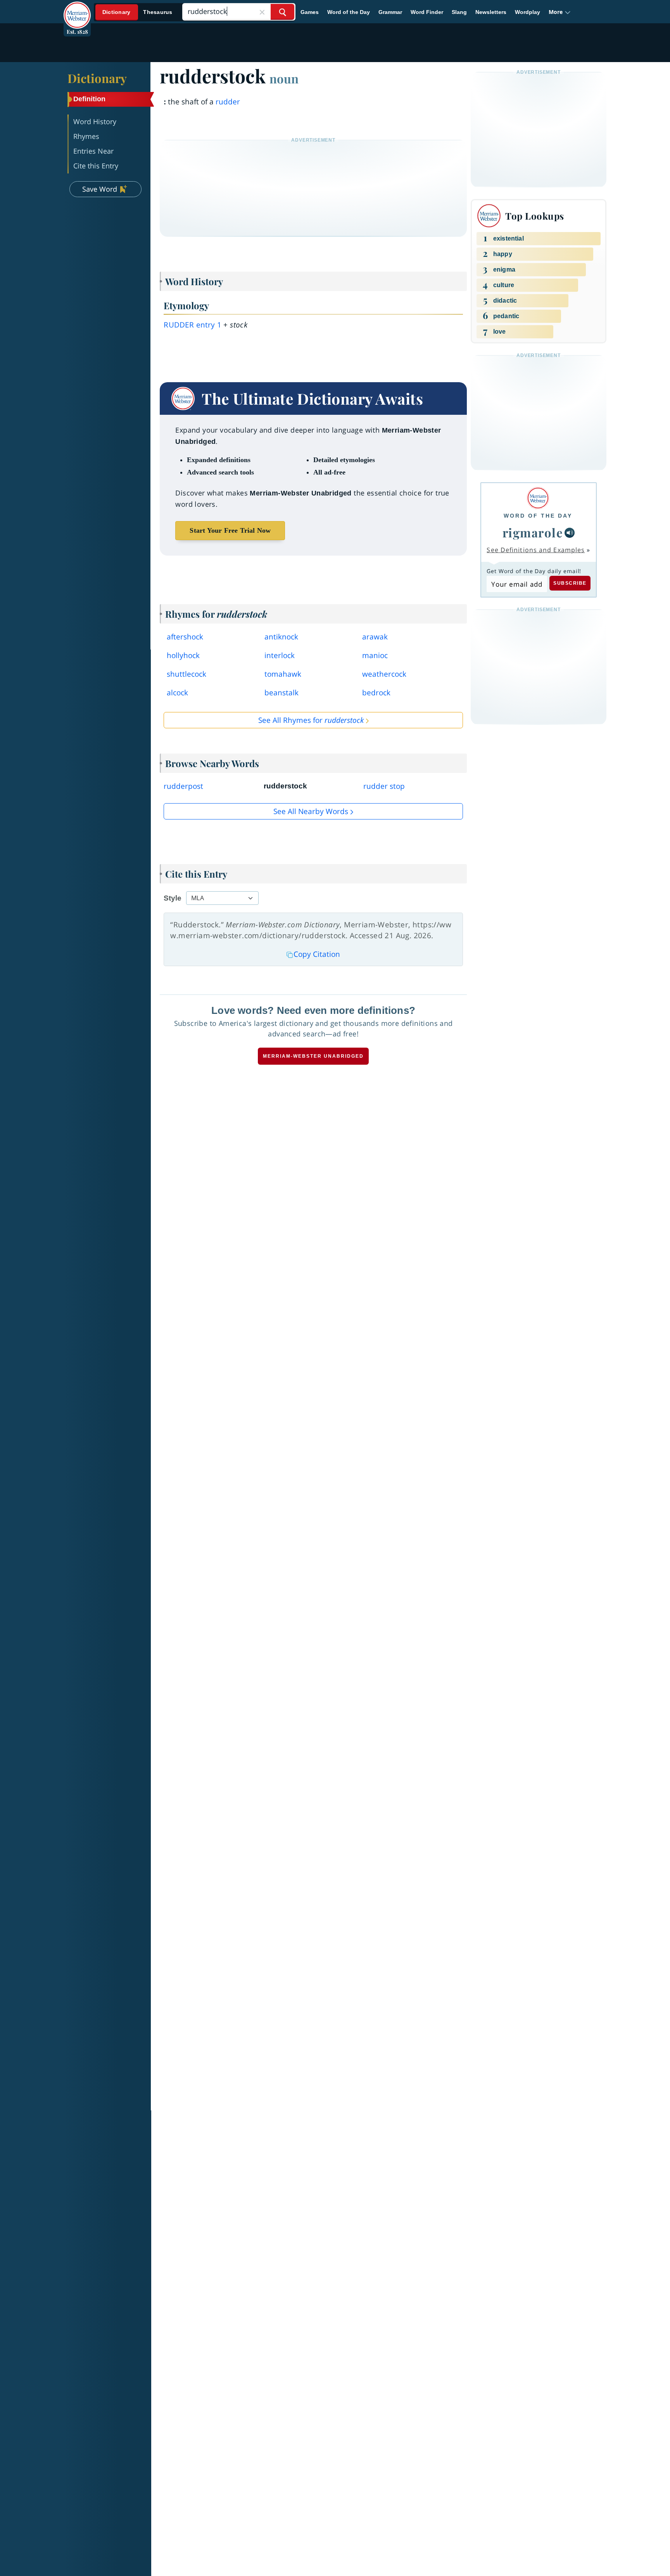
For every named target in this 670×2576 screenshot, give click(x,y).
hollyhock (183, 655)
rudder (228, 102)
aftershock (185, 637)
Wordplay (528, 12)
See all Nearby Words (311, 811)
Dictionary (97, 78)
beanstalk (281, 693)
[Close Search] (262, 12)
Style (173, 898)
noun (284, 78)
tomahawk (283, 674)
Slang (459, 12)
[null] (570, 533)
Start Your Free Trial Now (230, 530)
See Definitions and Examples (536, 550)
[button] (560, 12)
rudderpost (183, 786)
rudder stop (384, 786)
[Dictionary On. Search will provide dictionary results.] (138, 12)
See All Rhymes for (311, 720)
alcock (177, 693)
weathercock (384, 674)
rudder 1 (193, 325)
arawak (375, 637)
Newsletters (491, 12)
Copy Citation (317, 954)
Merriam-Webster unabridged (313, 1056)
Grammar (390, 12)
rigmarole (533, 532)
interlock (280, 655)
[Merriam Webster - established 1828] (77, 9)
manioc (375, 655)
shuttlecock (186, 674)
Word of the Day (349, 12)
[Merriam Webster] (538, 498)
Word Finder (427, 12)
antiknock (281, 637)
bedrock (376, 693)
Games (310, 12)
